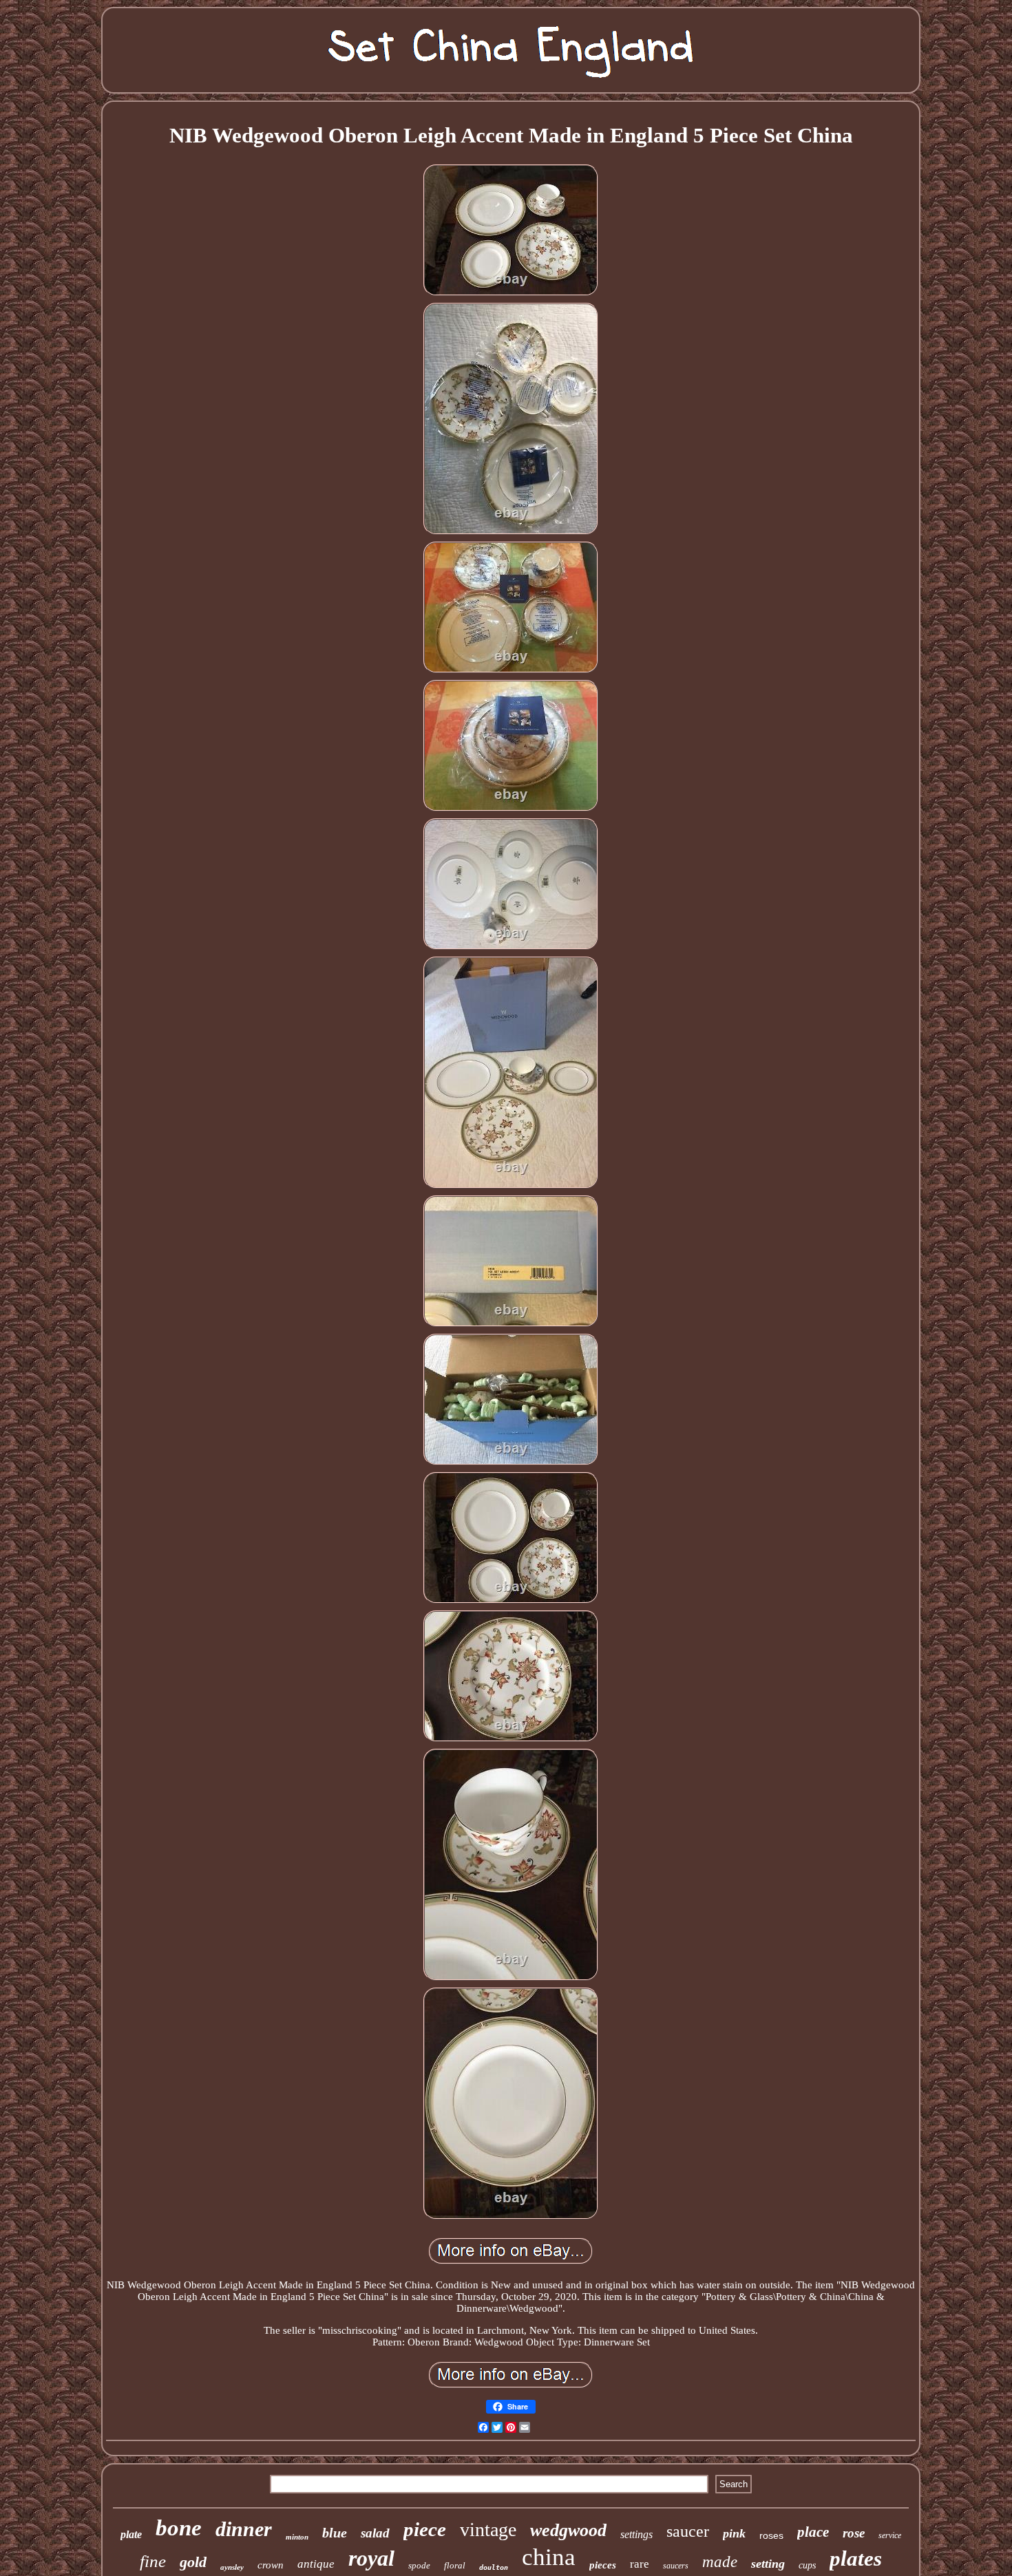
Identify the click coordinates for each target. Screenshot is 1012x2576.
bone (179, 2528)
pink (734, 2533)
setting (768, 2564)
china (549, 2557)
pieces (603, 2565)
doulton (494, 2567)
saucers (676, 2566)
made (720, 2562)
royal (371, 2558)
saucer (688, 2531)
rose (854, 2533)
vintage (488, 2530)
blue (335, 2533)
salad (375, 2533)
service (890, 2535)
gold (193, 2562)
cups (807, 2565)
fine (153, 2561)
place (813, 2532)
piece (425, 2529)
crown (271, 2565)
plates (856, 2558)
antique (316, 2564)
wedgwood (568, 2530)
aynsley (232, 2567)
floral (455, 2565)
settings (636, 2534)
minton (297, 2537)
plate (131, 2534)
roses (771, 2535)
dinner (244, 2529)
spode (419, 2565)
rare (640, 2564)
